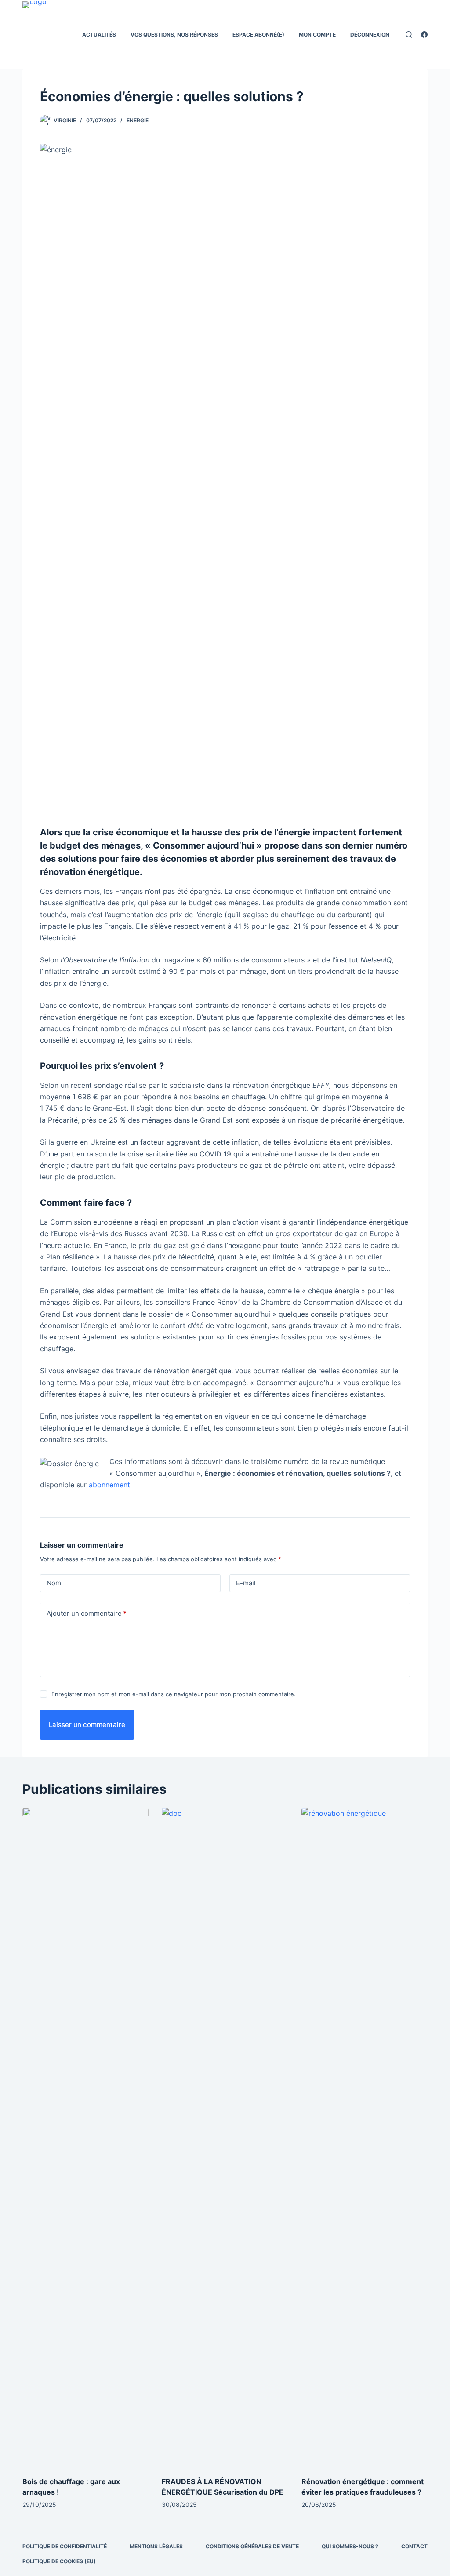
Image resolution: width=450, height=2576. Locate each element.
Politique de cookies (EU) (59, 2561)
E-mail (246, 1583)
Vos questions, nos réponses (174, 35)
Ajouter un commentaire (87, 1613)
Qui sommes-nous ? (350, 2546)
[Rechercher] (409, 35)
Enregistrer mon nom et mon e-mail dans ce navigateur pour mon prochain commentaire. (174, 1694)
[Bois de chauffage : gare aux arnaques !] (85, 2137)
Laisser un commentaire (87, 1725)
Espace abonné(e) (258, 35)
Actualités (99, 35)
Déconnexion (370, 35)
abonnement (109, 1485)
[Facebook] (424, 35)
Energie (138, 120)
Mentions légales (156, 2546)
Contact (414, 2546)
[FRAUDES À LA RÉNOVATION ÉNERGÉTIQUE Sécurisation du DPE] (225, 2137)
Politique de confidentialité (65, 2546)
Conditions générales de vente (252, 2546)
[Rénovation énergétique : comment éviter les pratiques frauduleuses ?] (365, 2137)
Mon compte (317, 35)
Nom (54, 1583)
